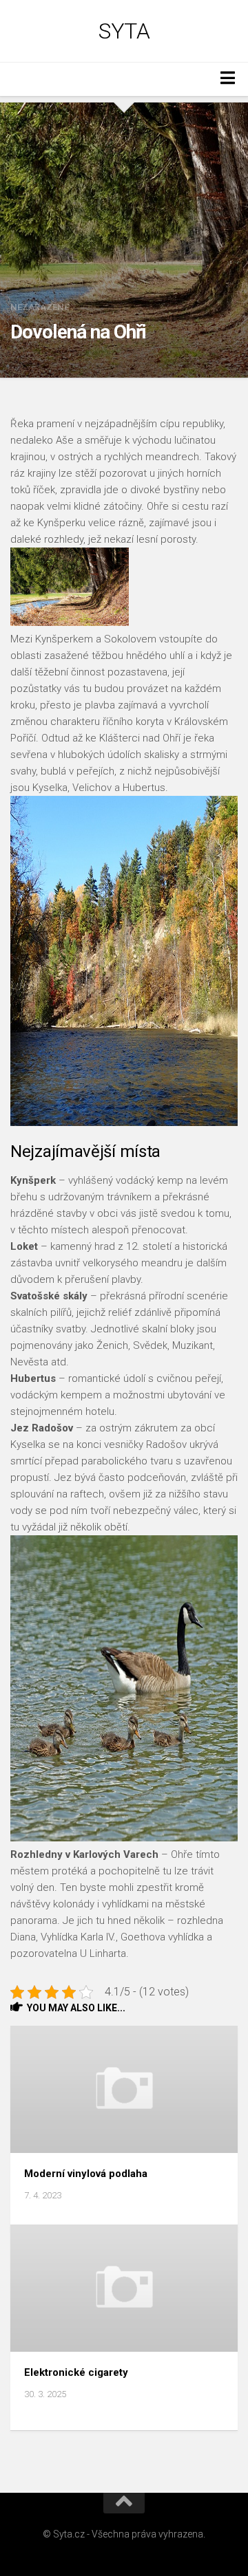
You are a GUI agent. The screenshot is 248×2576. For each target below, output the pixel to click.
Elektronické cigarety (76, 2372)
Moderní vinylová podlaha (86, 2174)
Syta (124, 31)
